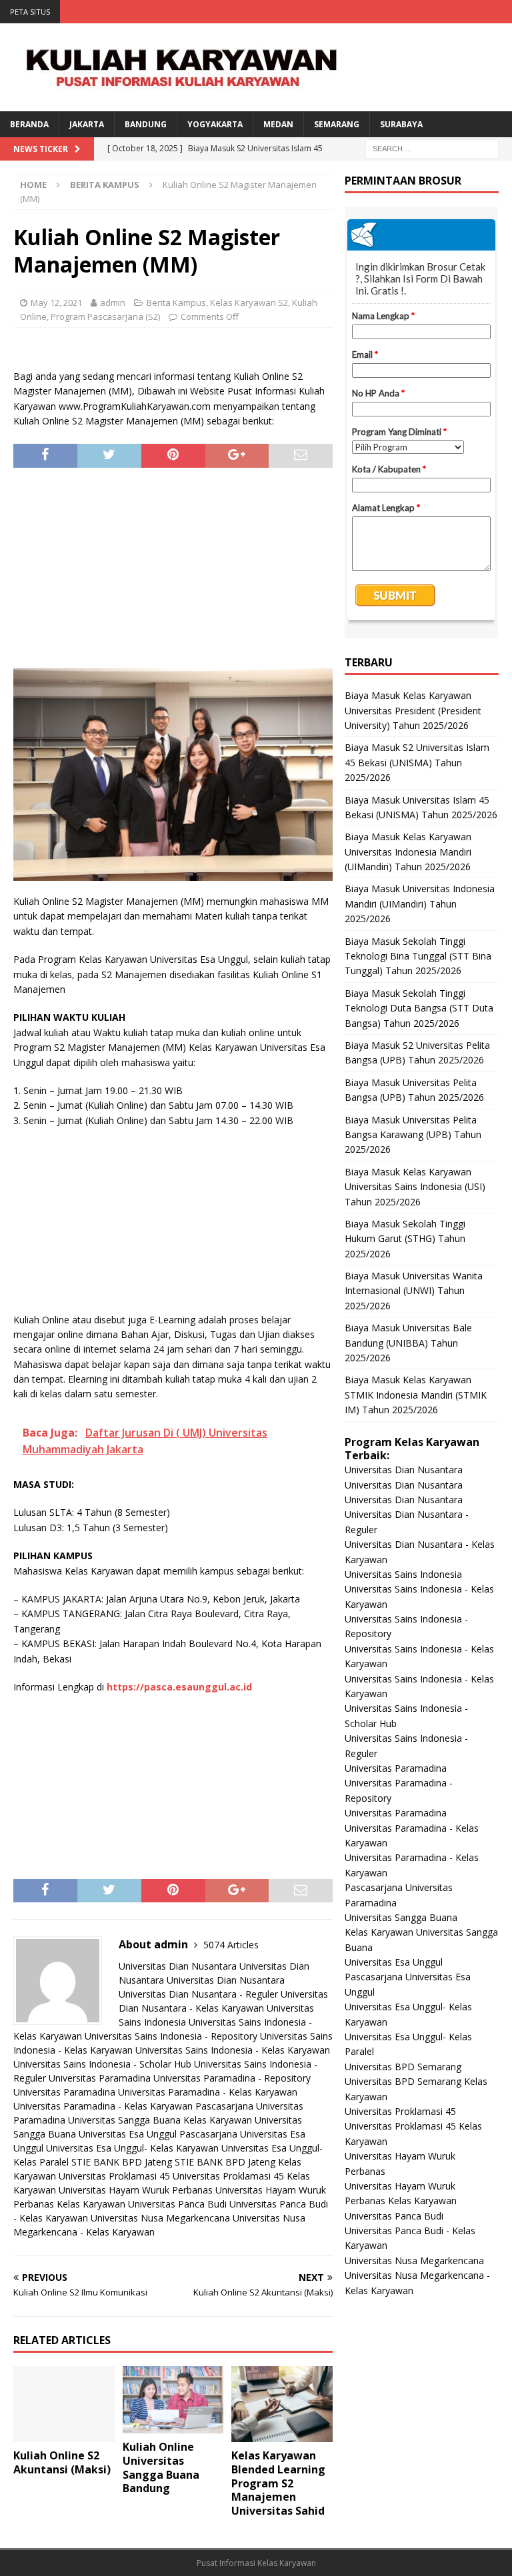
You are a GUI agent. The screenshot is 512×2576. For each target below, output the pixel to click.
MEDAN (278, 124)
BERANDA (29, 124)
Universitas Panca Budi (177, 2204)
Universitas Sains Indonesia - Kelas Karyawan (233, 2050)
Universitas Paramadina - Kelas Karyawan (208, 2092)
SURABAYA (401, 124)
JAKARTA (87, 124)
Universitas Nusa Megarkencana (160, 2218)
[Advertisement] (173, 568)
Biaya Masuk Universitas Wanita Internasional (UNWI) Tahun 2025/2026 (414, 1291)
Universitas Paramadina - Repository (232, 2078)
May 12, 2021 (56, 303)
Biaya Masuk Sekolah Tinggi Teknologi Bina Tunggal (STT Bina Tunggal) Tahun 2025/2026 (418, 956)
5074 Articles (231, 1945)
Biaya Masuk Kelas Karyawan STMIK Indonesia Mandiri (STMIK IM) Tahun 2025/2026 (416, 1395)
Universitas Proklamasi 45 (114, 2176)
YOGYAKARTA (215, 124)
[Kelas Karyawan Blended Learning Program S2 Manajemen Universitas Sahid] (282, 2404)
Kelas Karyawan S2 (249, 303)
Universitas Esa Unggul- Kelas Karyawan (132, 2148)
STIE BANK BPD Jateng (122, 2162)
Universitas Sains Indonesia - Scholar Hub (102, 2064)
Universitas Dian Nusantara (178, 1966)
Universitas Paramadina (100, 2078)
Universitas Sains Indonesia (403, 1574)
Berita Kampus (176, 303)
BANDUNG (146, 124)
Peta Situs (30, 12)
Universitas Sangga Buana (124, 2120)
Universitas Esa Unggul (128, 2134)
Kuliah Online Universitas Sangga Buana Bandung (161, 2467)
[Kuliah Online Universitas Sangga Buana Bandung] (173, 2400)
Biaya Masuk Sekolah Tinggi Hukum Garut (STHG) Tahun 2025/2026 (405, 1239)
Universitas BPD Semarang (403, 2067)
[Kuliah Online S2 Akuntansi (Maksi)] (64, 2404)
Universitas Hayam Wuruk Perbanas (136, 2190)
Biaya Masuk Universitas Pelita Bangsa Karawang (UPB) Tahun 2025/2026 (413, 1135)
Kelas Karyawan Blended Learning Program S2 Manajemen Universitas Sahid (278, 2483)
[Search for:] (432, 148)
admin (113, 303)
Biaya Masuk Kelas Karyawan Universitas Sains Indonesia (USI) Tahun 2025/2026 (415, 1187)
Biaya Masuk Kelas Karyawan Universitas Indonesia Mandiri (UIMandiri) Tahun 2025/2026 (408, 852)
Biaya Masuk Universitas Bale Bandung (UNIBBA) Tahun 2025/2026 (408, 1343)
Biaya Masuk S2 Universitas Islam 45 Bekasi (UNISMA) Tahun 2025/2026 (417, 762)
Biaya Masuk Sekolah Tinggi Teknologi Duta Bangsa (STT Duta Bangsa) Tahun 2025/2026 (419, 1008)
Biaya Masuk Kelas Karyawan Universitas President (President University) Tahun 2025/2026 (413, 710)
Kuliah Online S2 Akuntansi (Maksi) (62, 2462)
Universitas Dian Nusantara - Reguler (198, 1994)
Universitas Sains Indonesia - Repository (171, 2036)
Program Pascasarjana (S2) (105, 317)
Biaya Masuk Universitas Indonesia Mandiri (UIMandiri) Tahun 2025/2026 (420, 904)
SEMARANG (337, 124)
